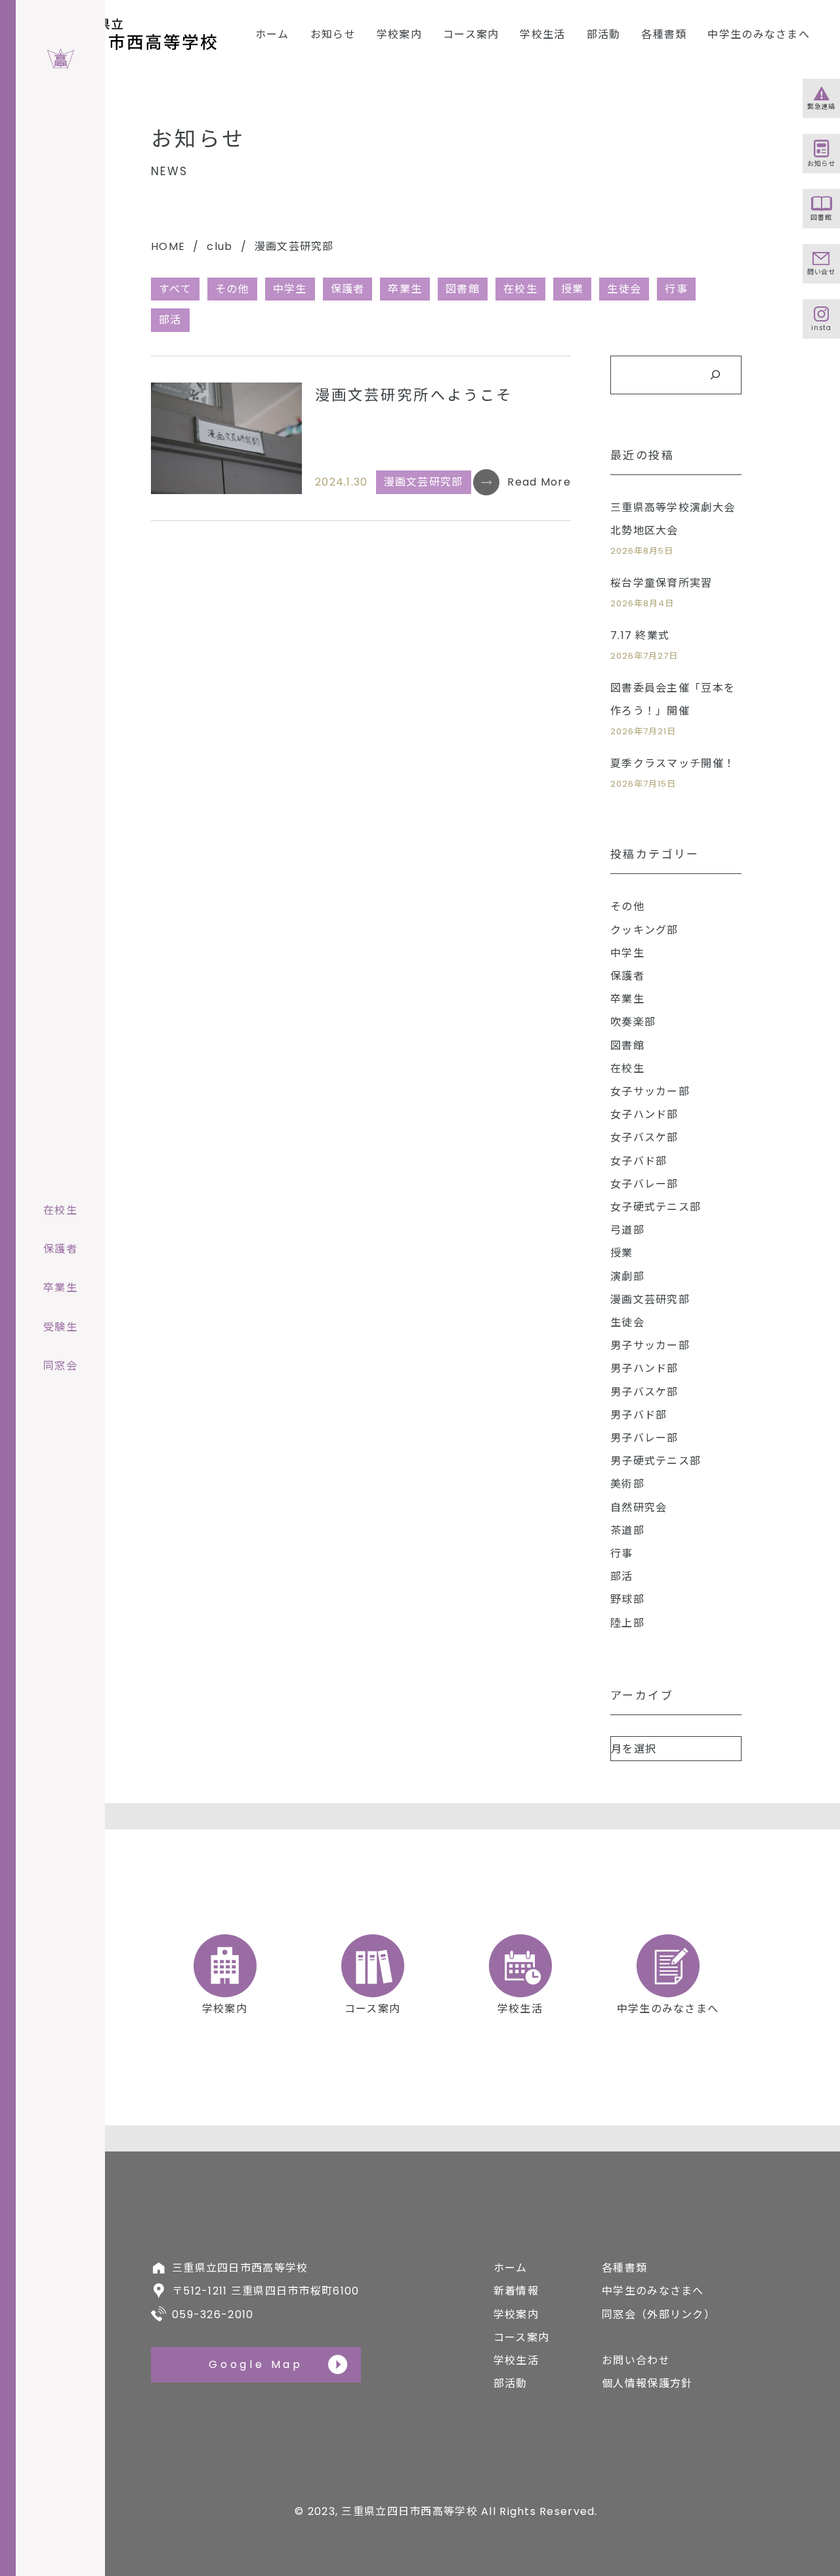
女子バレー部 (644, 1184)
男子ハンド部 (644, 1368)
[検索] (715, 375)
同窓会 (60, 1366)
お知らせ (333, 34)
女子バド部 (639, 1161)
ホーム (272, 34)
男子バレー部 (644, 1438)
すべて (175, 289)
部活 (170, 320)
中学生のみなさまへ (759, 34)
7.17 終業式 (640, 635)
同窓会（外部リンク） (659, 2315)
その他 (232, 289)
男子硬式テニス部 (656, 1461)
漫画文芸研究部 (424, 482)
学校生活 (542, 34)
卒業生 (405, 289)
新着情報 (516, 2291)
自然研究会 (639, 1507)
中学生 (290, 289)
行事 (622, 1553)
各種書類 (664, 34)
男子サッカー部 (650, 1345)
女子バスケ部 (644, 1137)
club (220, 246)
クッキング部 (644, 930)
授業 (573, 289)
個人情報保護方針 (647, 2383)
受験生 (60, 1327)
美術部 (627, 1484)
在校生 (520, 289)
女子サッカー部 (650, 1091)
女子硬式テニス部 (656, 1207)
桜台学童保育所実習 (661, 583)
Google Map (256, 2364)
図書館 (463, 289)
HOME (168, 246)
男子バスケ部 (644, 1392)
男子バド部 (639, 1415)
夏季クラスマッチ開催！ (673, 763)
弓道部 (627, 1230)
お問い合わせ (636, 2360)
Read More (539, 482)
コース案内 (471, 34)
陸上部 (627, 1623)
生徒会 (624, 289)
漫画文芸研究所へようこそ (414, 395)
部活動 (604, 34)
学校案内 (399, 34)
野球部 (627, 1599)
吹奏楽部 (633, 1022)
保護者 (348, 289)
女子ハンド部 (644, 1114)
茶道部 (627, 1530)
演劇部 (627, 1277)
